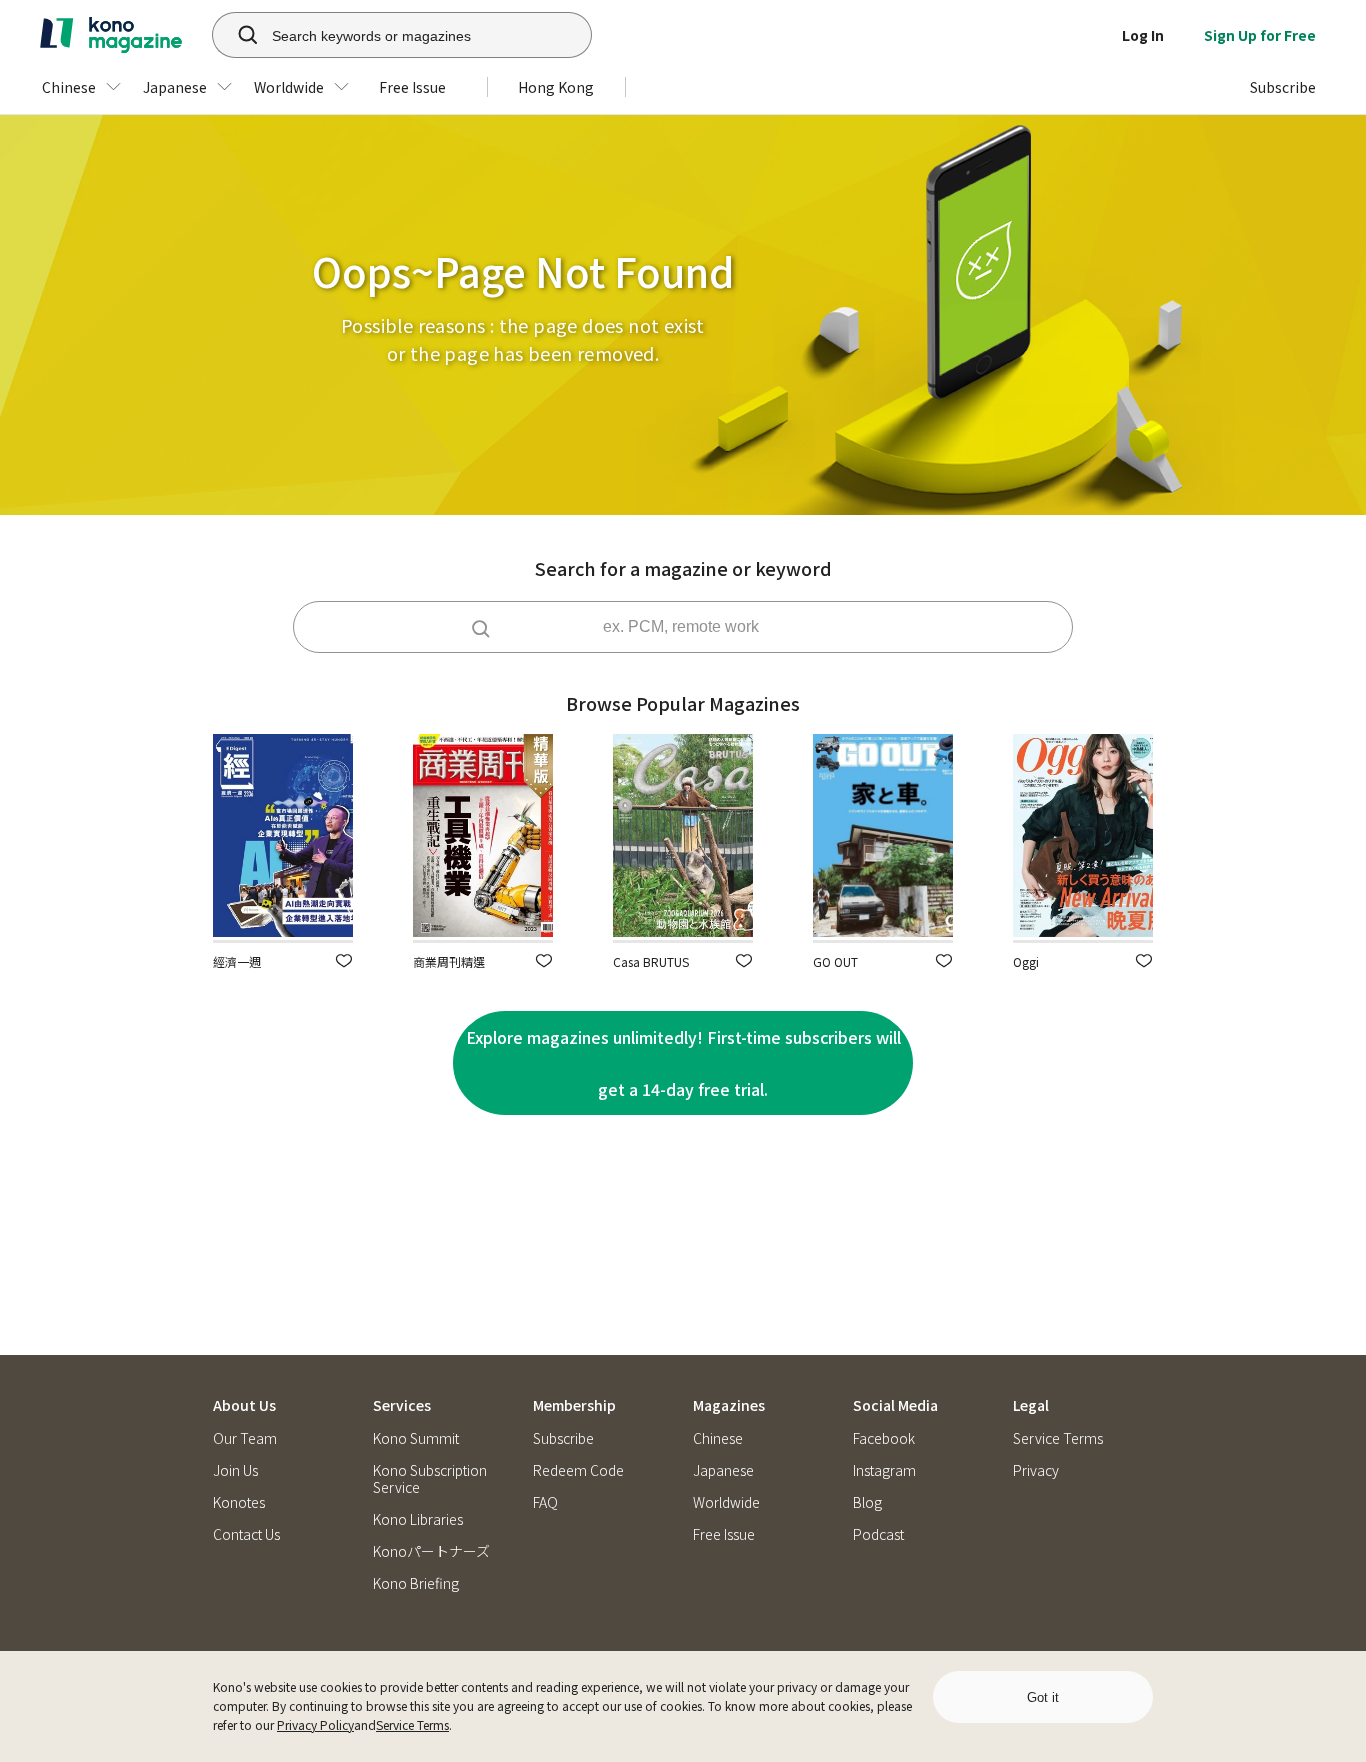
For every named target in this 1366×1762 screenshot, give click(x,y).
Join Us (235, 1470)
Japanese (723, 1470)
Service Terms (412, 1724)
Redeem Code (578, 1470)
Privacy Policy (315, 1724)
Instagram (884, 1470)
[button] (344, 960)
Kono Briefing (416, 1583)
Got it (1043, 1697)
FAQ (545, 1502)
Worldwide (726, 1502)
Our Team (245, 1438)
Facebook (884, 1438)
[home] (111, 35)
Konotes (239, 1502)
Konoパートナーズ (431, 1551)
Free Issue (724, 1534)
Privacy (1036, 1470)
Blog (867, 1502)
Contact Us (246, 1534)
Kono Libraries (418, 1519)
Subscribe (563, 1438)
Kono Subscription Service (430, 1479)
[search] (237, 35)
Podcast (878, 1534)
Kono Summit (416, 1438)
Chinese (718, 1438)
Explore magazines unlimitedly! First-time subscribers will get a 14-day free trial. (683, 1063)
